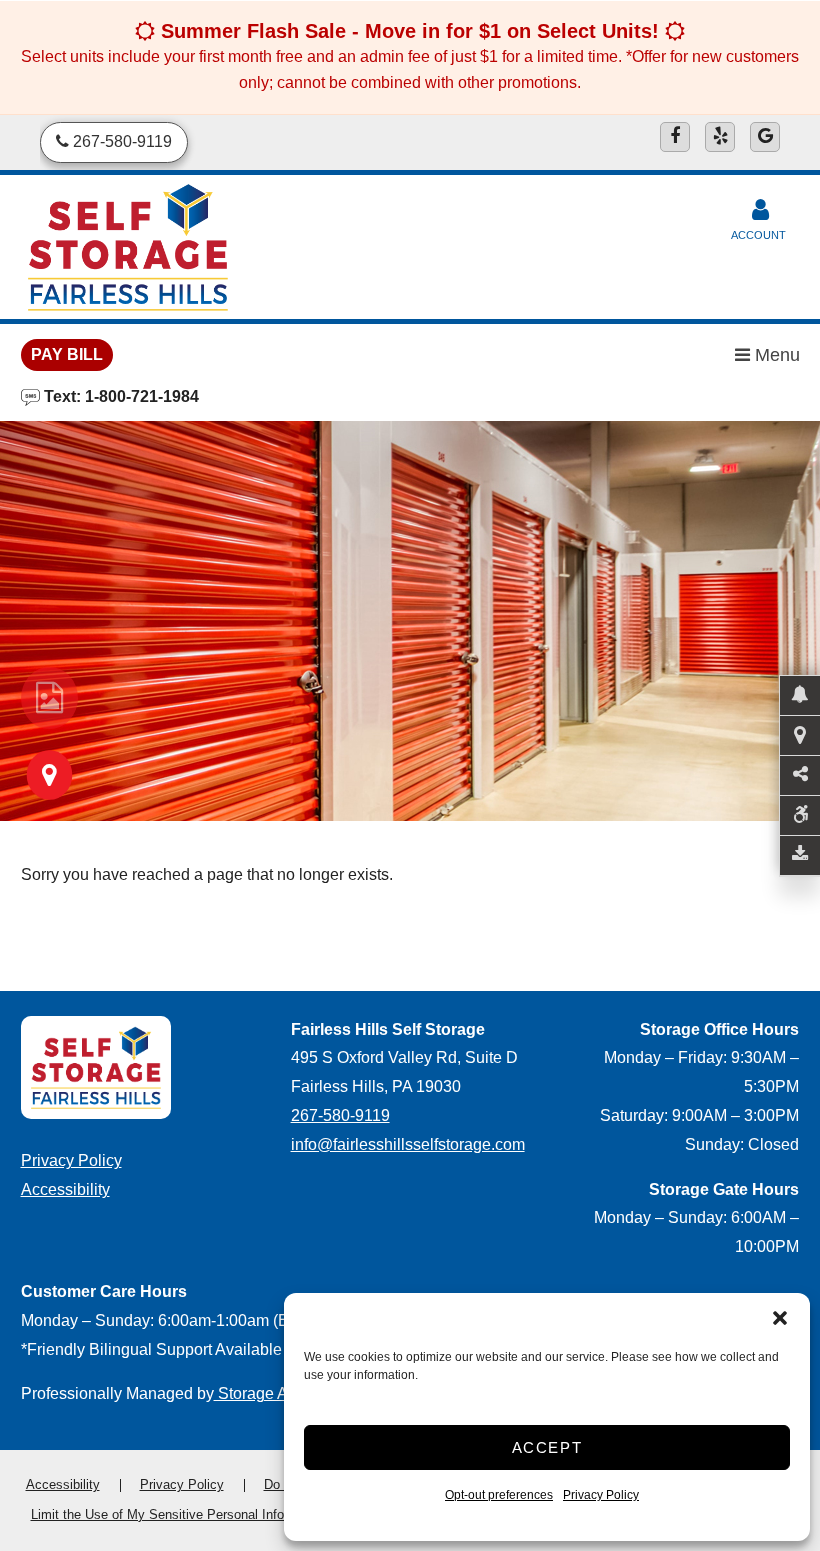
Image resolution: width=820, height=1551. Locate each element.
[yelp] (720, 137)
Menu (775, 355)
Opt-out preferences (499, 1495)
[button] (780, 1318)
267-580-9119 (340, 1115)
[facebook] (675, 137)
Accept (547, 1447)
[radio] (49, 698)
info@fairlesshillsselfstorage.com (408, 1144)
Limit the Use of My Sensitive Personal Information (179, 1514)
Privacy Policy (601, 1495)
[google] (765, 137)
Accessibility (65, 1189)
